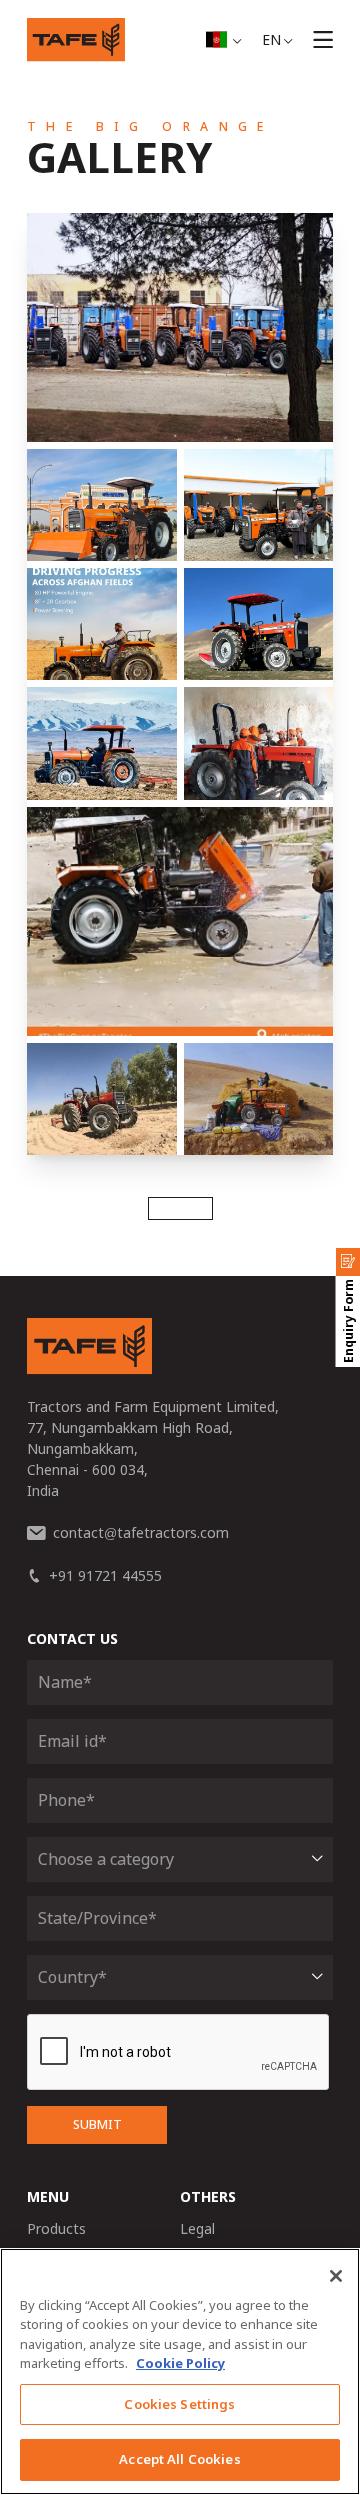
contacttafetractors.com (141, 1532)
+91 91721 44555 (105, 1575)
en (271, 39)
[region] (180, 2371)
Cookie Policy (180, 2363)
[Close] (336, 2276)
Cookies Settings (179, 2404)
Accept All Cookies (179, 2459)
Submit (97, 2124)
